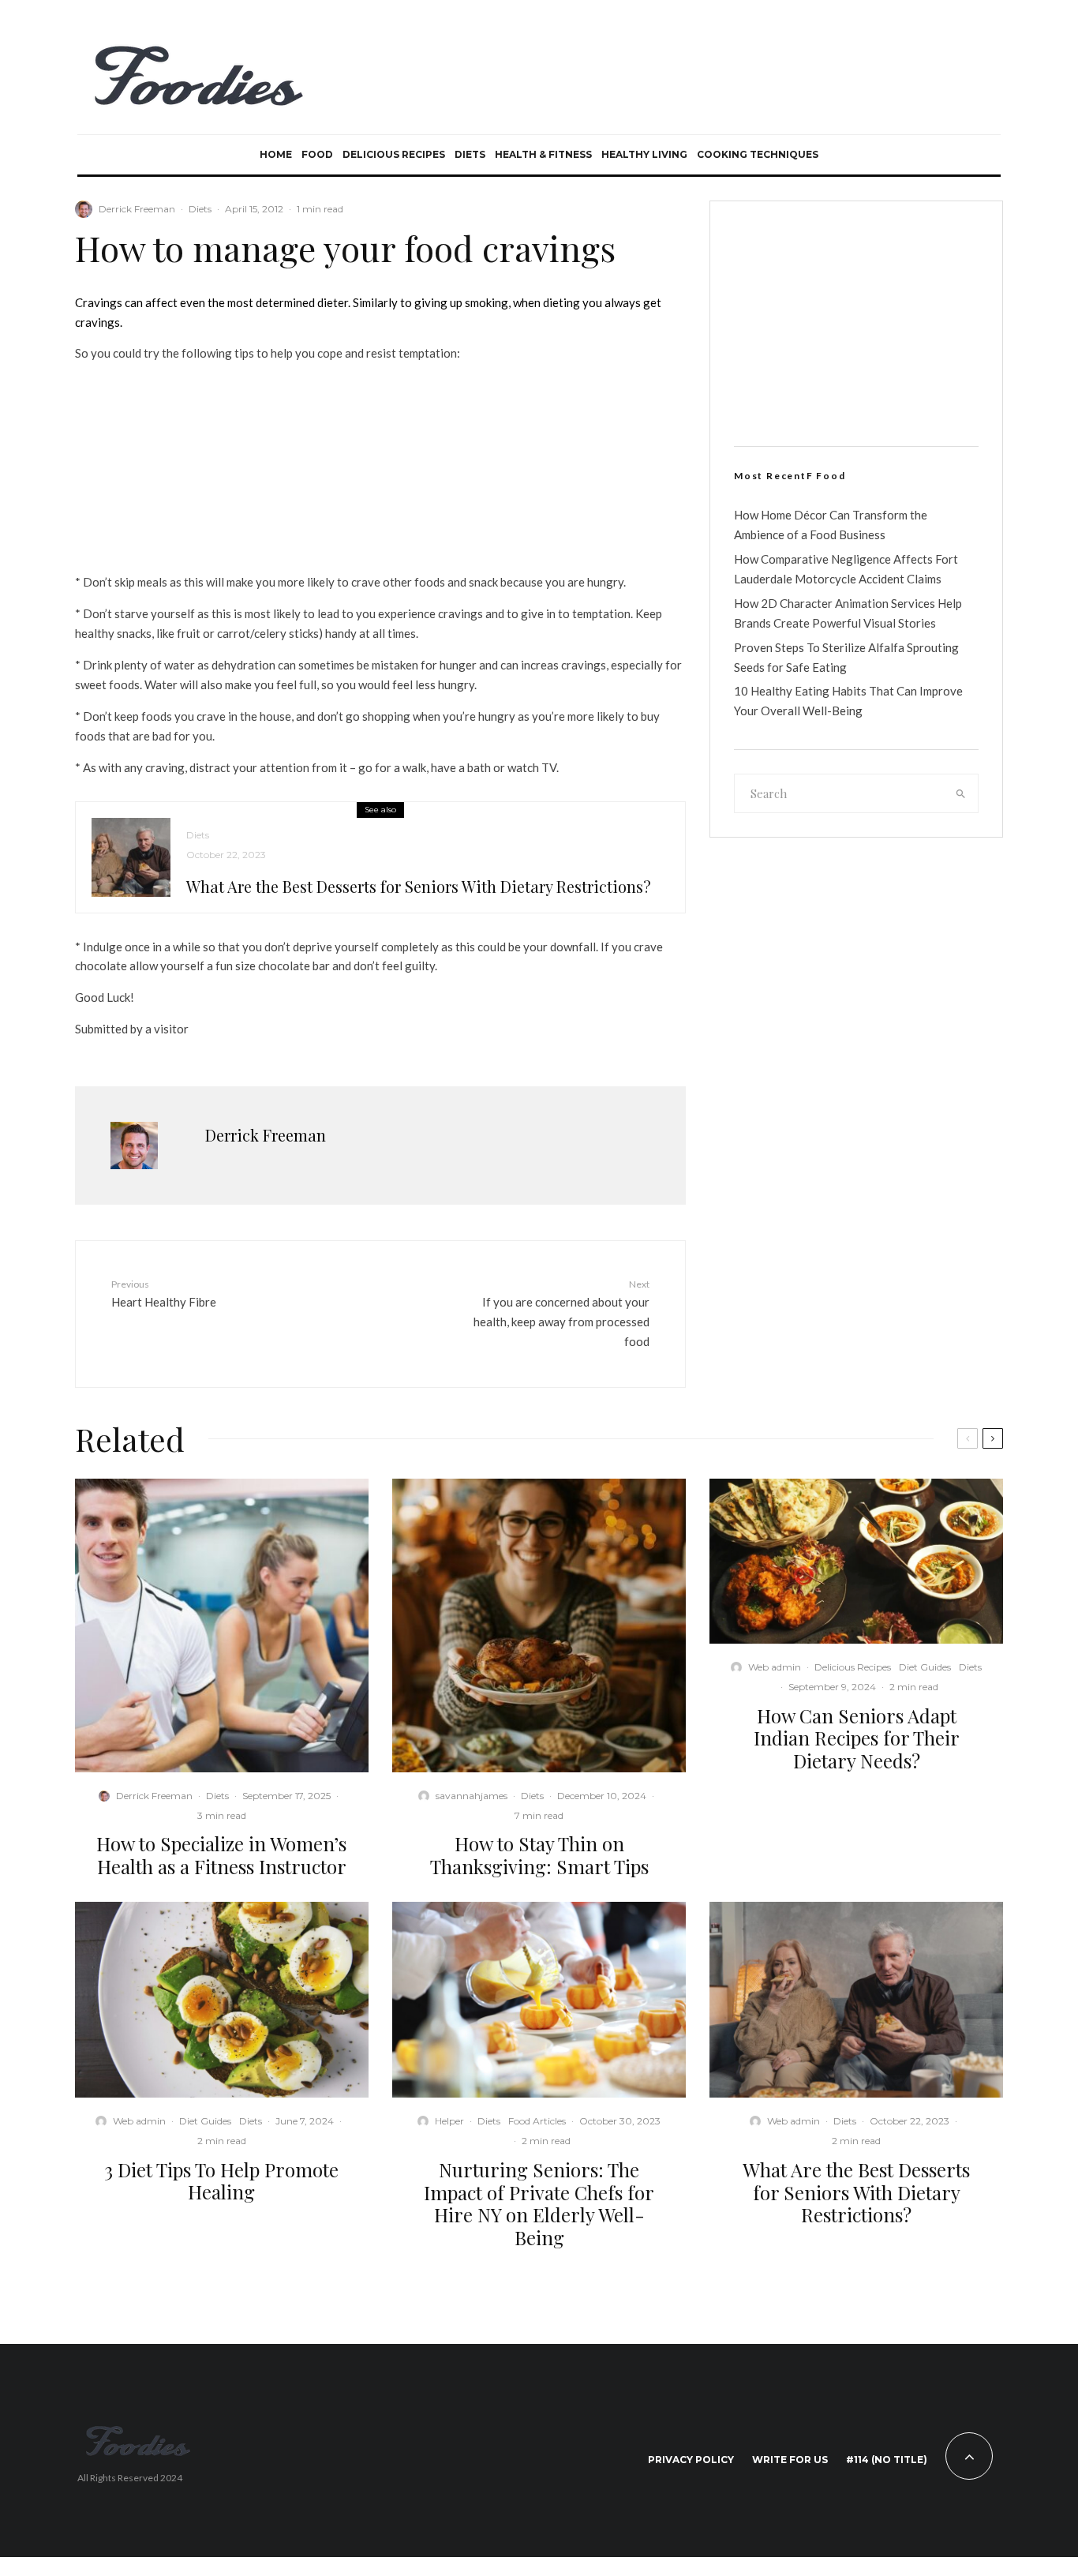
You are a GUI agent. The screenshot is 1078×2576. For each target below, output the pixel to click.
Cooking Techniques (758, 154)
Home (276, 154)
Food (317, 154)
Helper (449, 2121)
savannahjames (472, 1796)
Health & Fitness (543, 154)
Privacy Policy (691, 2460)
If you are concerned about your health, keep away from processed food (561, 1313)
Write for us (790, 2460)
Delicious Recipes (394, 154)
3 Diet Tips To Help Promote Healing (221, 2181)
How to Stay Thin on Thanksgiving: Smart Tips (539, 1855)
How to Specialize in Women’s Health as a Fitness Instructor (221, 1855)
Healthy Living (644, 154)
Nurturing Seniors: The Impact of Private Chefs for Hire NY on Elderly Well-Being (539, 2204)
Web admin (775, 1667)
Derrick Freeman (137, 209)
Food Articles (537, 2121)
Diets (470, 154)
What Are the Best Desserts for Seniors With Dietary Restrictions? (419, 887)
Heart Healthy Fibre (164, 1294)
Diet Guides (925, 1667)
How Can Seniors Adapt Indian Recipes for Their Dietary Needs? (857, 1738)
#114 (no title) (887, 2460)
